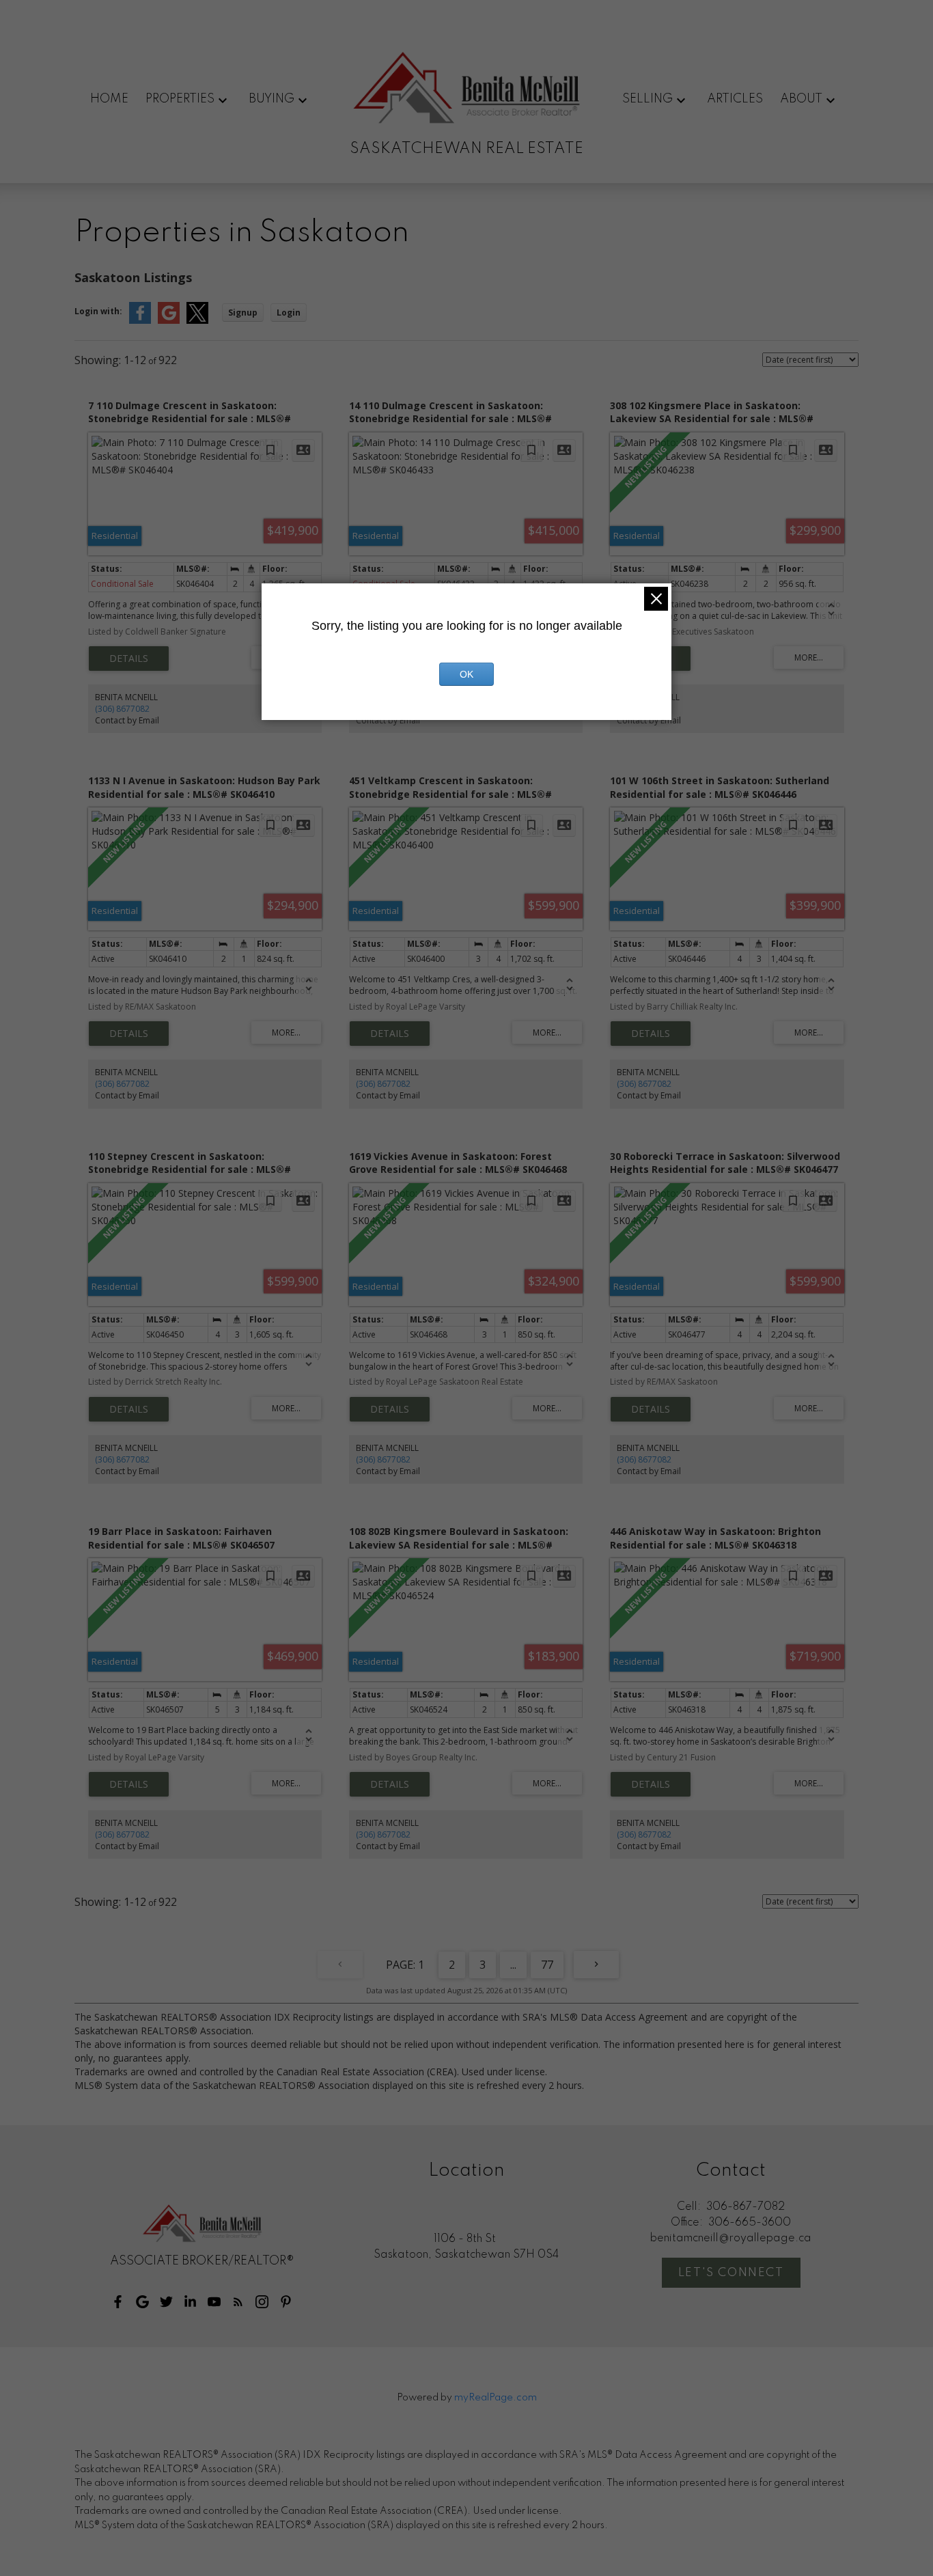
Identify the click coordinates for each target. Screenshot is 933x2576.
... (513, 1965)
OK (466, 674)
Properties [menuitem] (180, 99)
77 (547, 1965)
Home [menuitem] (109, 99)
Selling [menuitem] (647, 99)
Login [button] (289, 313)
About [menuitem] (801, 99)
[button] (118, 2302)
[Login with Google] (169, 321)
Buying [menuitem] (271, 99)
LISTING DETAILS (129, 659)
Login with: (98, 311)
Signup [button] (243, 313)
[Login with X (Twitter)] (197, 321)
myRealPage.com (496, 2398)
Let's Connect (731, 2273)
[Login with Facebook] (140, 321)
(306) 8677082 (122, 709)
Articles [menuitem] (735, 99)
